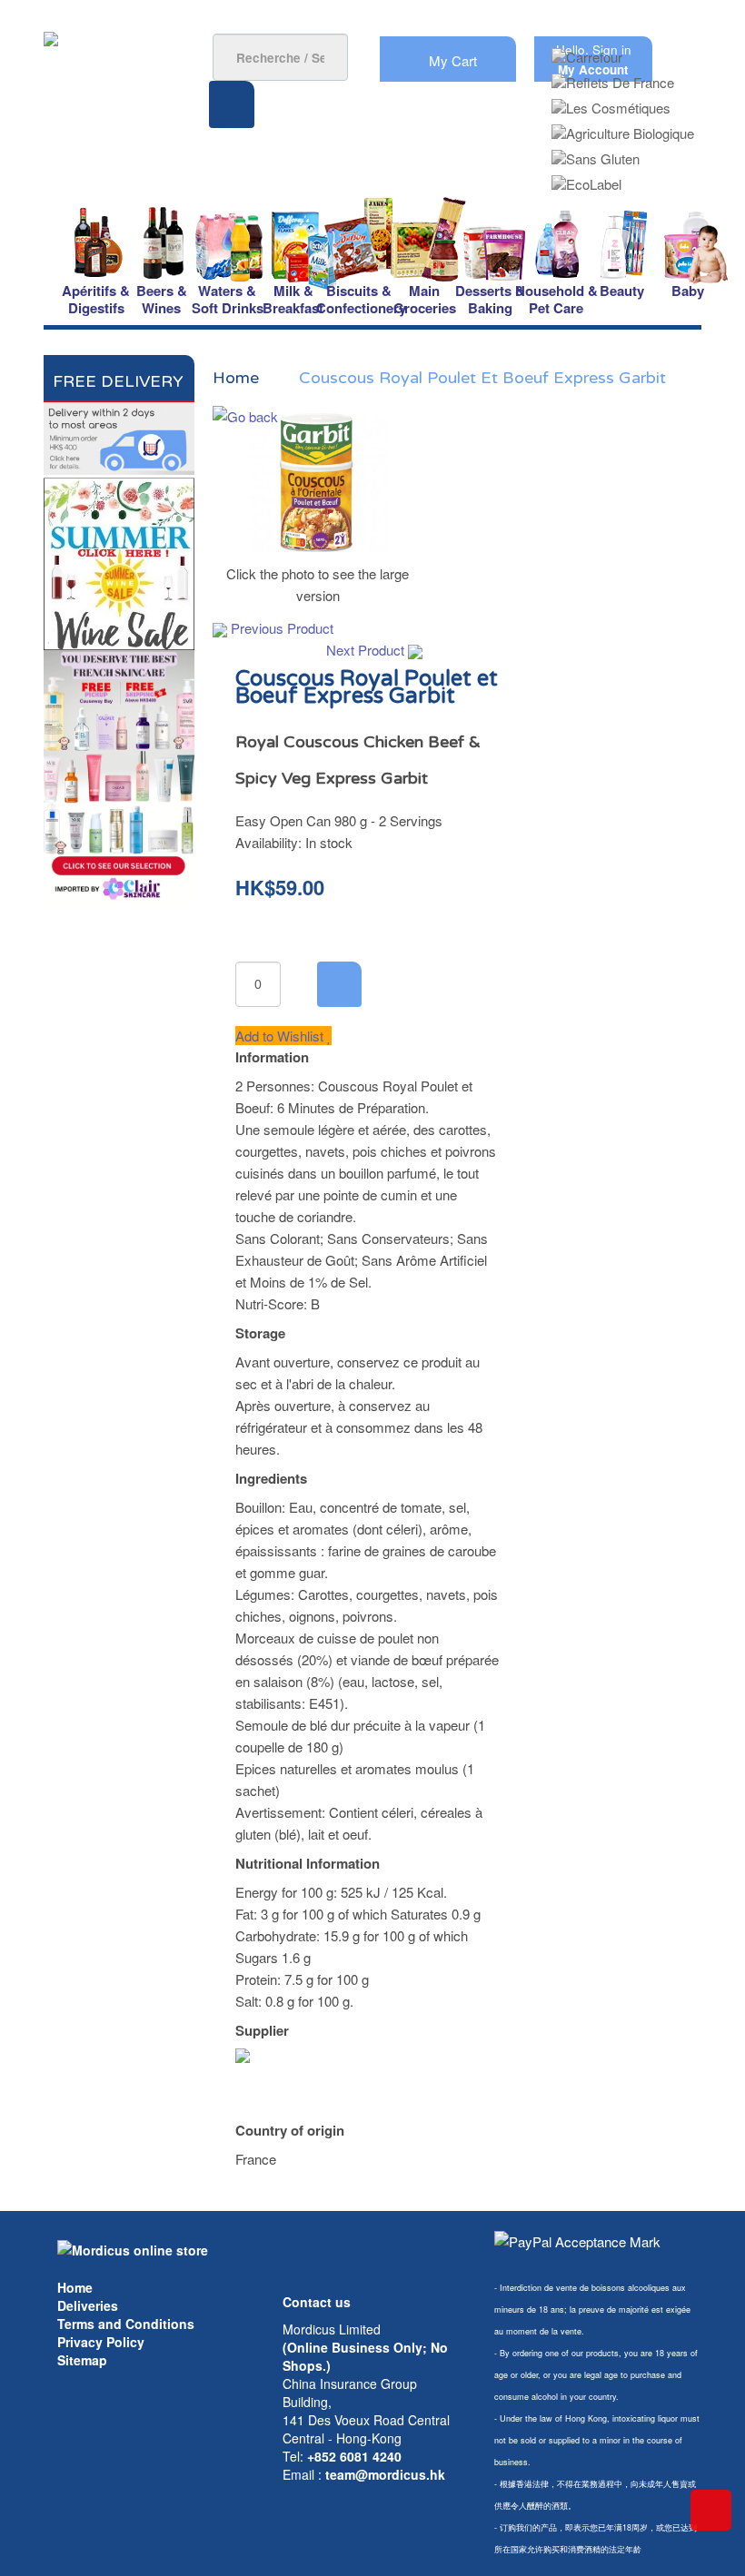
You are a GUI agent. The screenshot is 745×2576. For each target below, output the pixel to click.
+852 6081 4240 (354, 2456)
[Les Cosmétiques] (611, 102)
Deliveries (88, 2305)
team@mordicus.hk (385, 2474)
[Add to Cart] (339, 984)
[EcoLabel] (586, 178)
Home (75, 2287)
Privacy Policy (101, 2342)
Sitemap (82, 2360)
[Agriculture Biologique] (623, 128)
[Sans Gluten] (596, 153)
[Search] (232, 104)
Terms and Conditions (126, 2324)
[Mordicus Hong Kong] (133, 2248)
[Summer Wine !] (119, 561)
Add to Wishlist (281, 1036)
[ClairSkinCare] (119, 775)
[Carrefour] (587, 51)
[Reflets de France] (613, 77)
